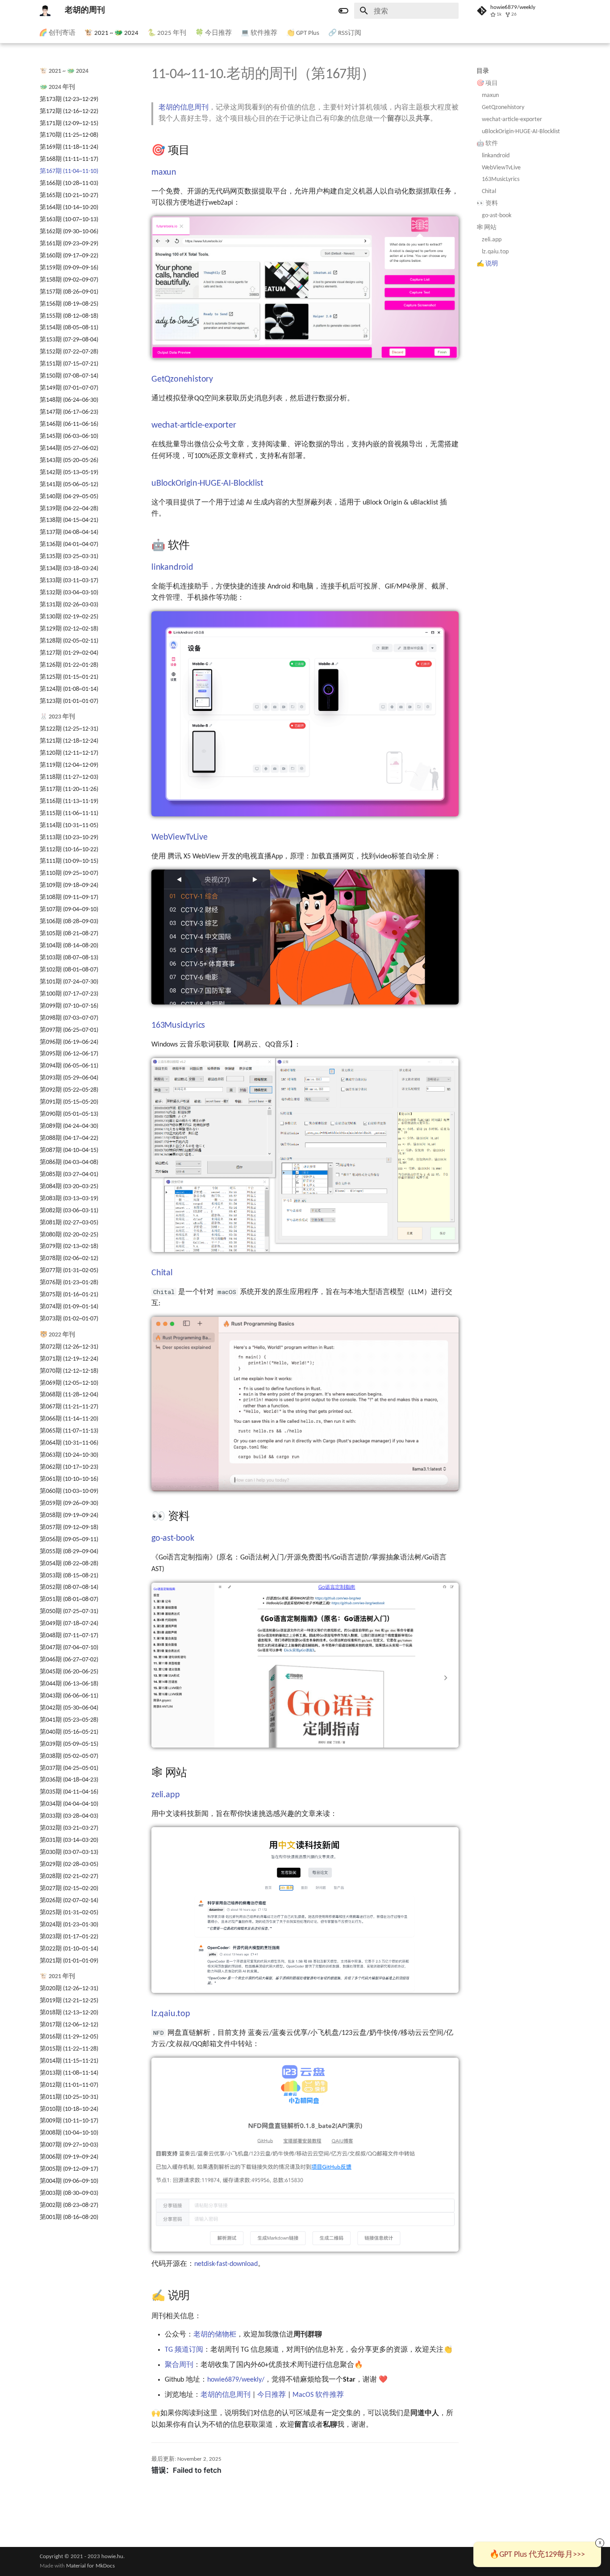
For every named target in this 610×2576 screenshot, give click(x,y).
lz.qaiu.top (495, 252)
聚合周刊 (179, 2365)
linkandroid (496, 156)
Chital (489, 191)
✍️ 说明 (487, 264)
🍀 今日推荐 (213, 33)
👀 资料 (487, 204)
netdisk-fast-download (226, 2264)
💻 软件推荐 (259, 33)
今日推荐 (272, 2395)
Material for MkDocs (90, 2566)
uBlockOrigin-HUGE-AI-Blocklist (521, 132)
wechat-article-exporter (512, 120)
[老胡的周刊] (45, 11)
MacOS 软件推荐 (318, 2395)
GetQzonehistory (503, 107)
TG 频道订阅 (184, 2350)
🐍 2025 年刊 (167, 33)
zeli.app (492, 240)
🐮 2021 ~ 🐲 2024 (111, 33)
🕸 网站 (487, 228)
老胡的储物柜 (215, 2335)
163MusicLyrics (501, 179)
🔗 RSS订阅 (345, 33)
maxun (490, 95)
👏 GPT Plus (303, 33)
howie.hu (112, 2557)
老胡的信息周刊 (184, 108)
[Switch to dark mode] (343, 11)
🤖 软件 (487, 144)
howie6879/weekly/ (236, 2380)
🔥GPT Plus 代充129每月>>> (537, 2555)
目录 (483, 71)
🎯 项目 (487, 83)
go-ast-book (497, 216)
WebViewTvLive (501, 168)
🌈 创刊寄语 (57, 33)
